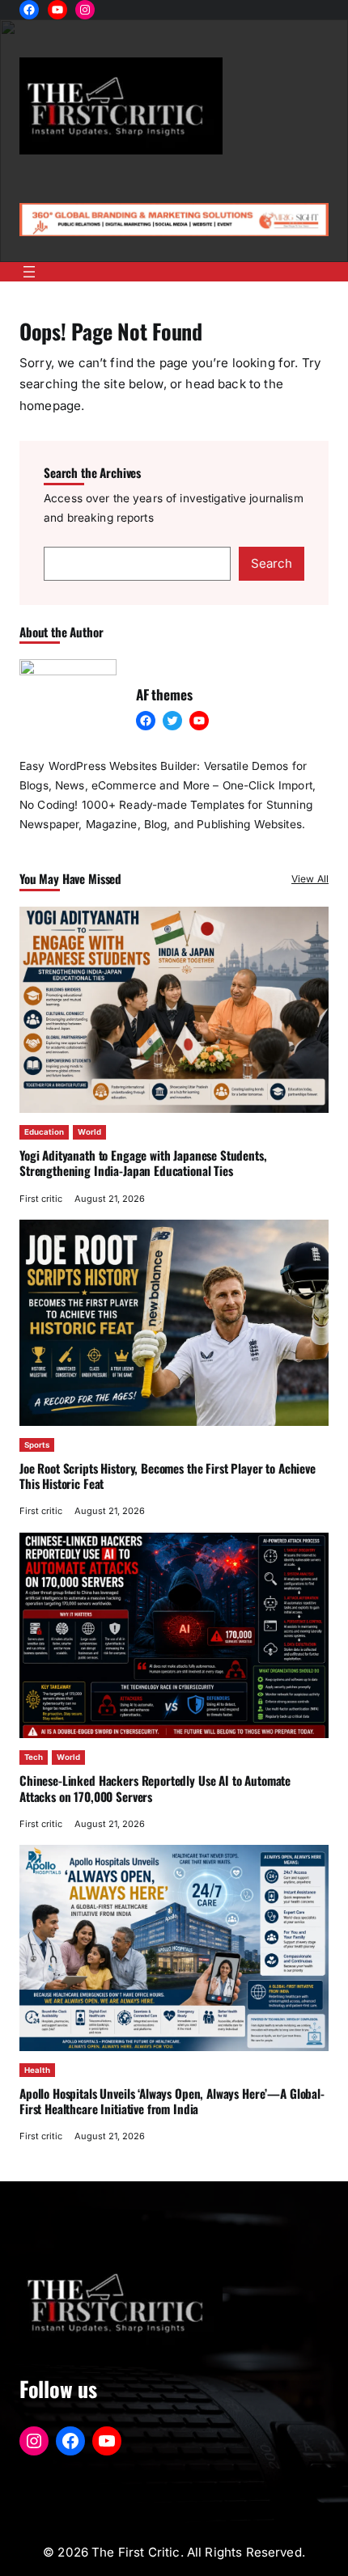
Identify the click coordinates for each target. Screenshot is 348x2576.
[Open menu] (29, 272)
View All (310, 879)
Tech (34, 1757)
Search (272, 563)
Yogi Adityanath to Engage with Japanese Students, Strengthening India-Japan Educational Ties (143, 1163)
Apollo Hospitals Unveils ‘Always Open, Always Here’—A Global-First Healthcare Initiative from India (172, 2101)
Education (44, 1132)
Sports (37, 1445)
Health (37, 2070)
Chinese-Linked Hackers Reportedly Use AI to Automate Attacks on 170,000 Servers (155, 1788)
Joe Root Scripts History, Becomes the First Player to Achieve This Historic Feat (168, 1476)
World (89, 1132)
